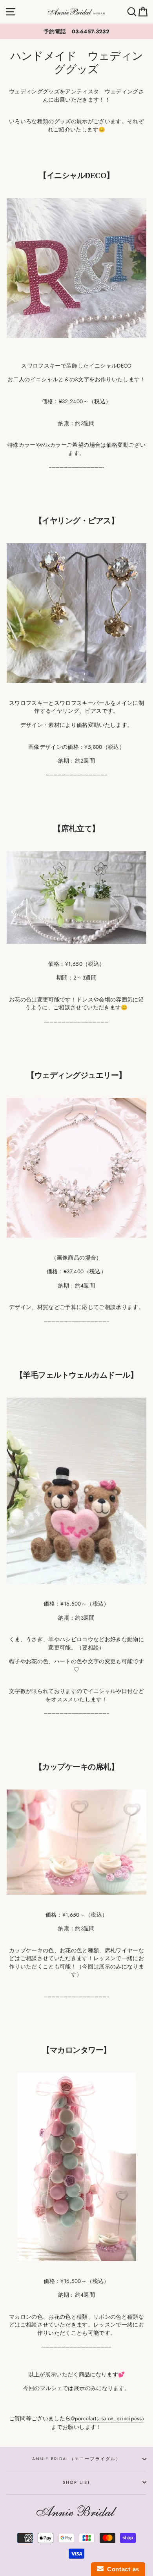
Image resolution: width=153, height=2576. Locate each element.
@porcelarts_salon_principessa (107, 2418)
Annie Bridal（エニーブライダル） (77, 2459)
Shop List (77, 2482)
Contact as (121, 2569)
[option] (76, 31)
